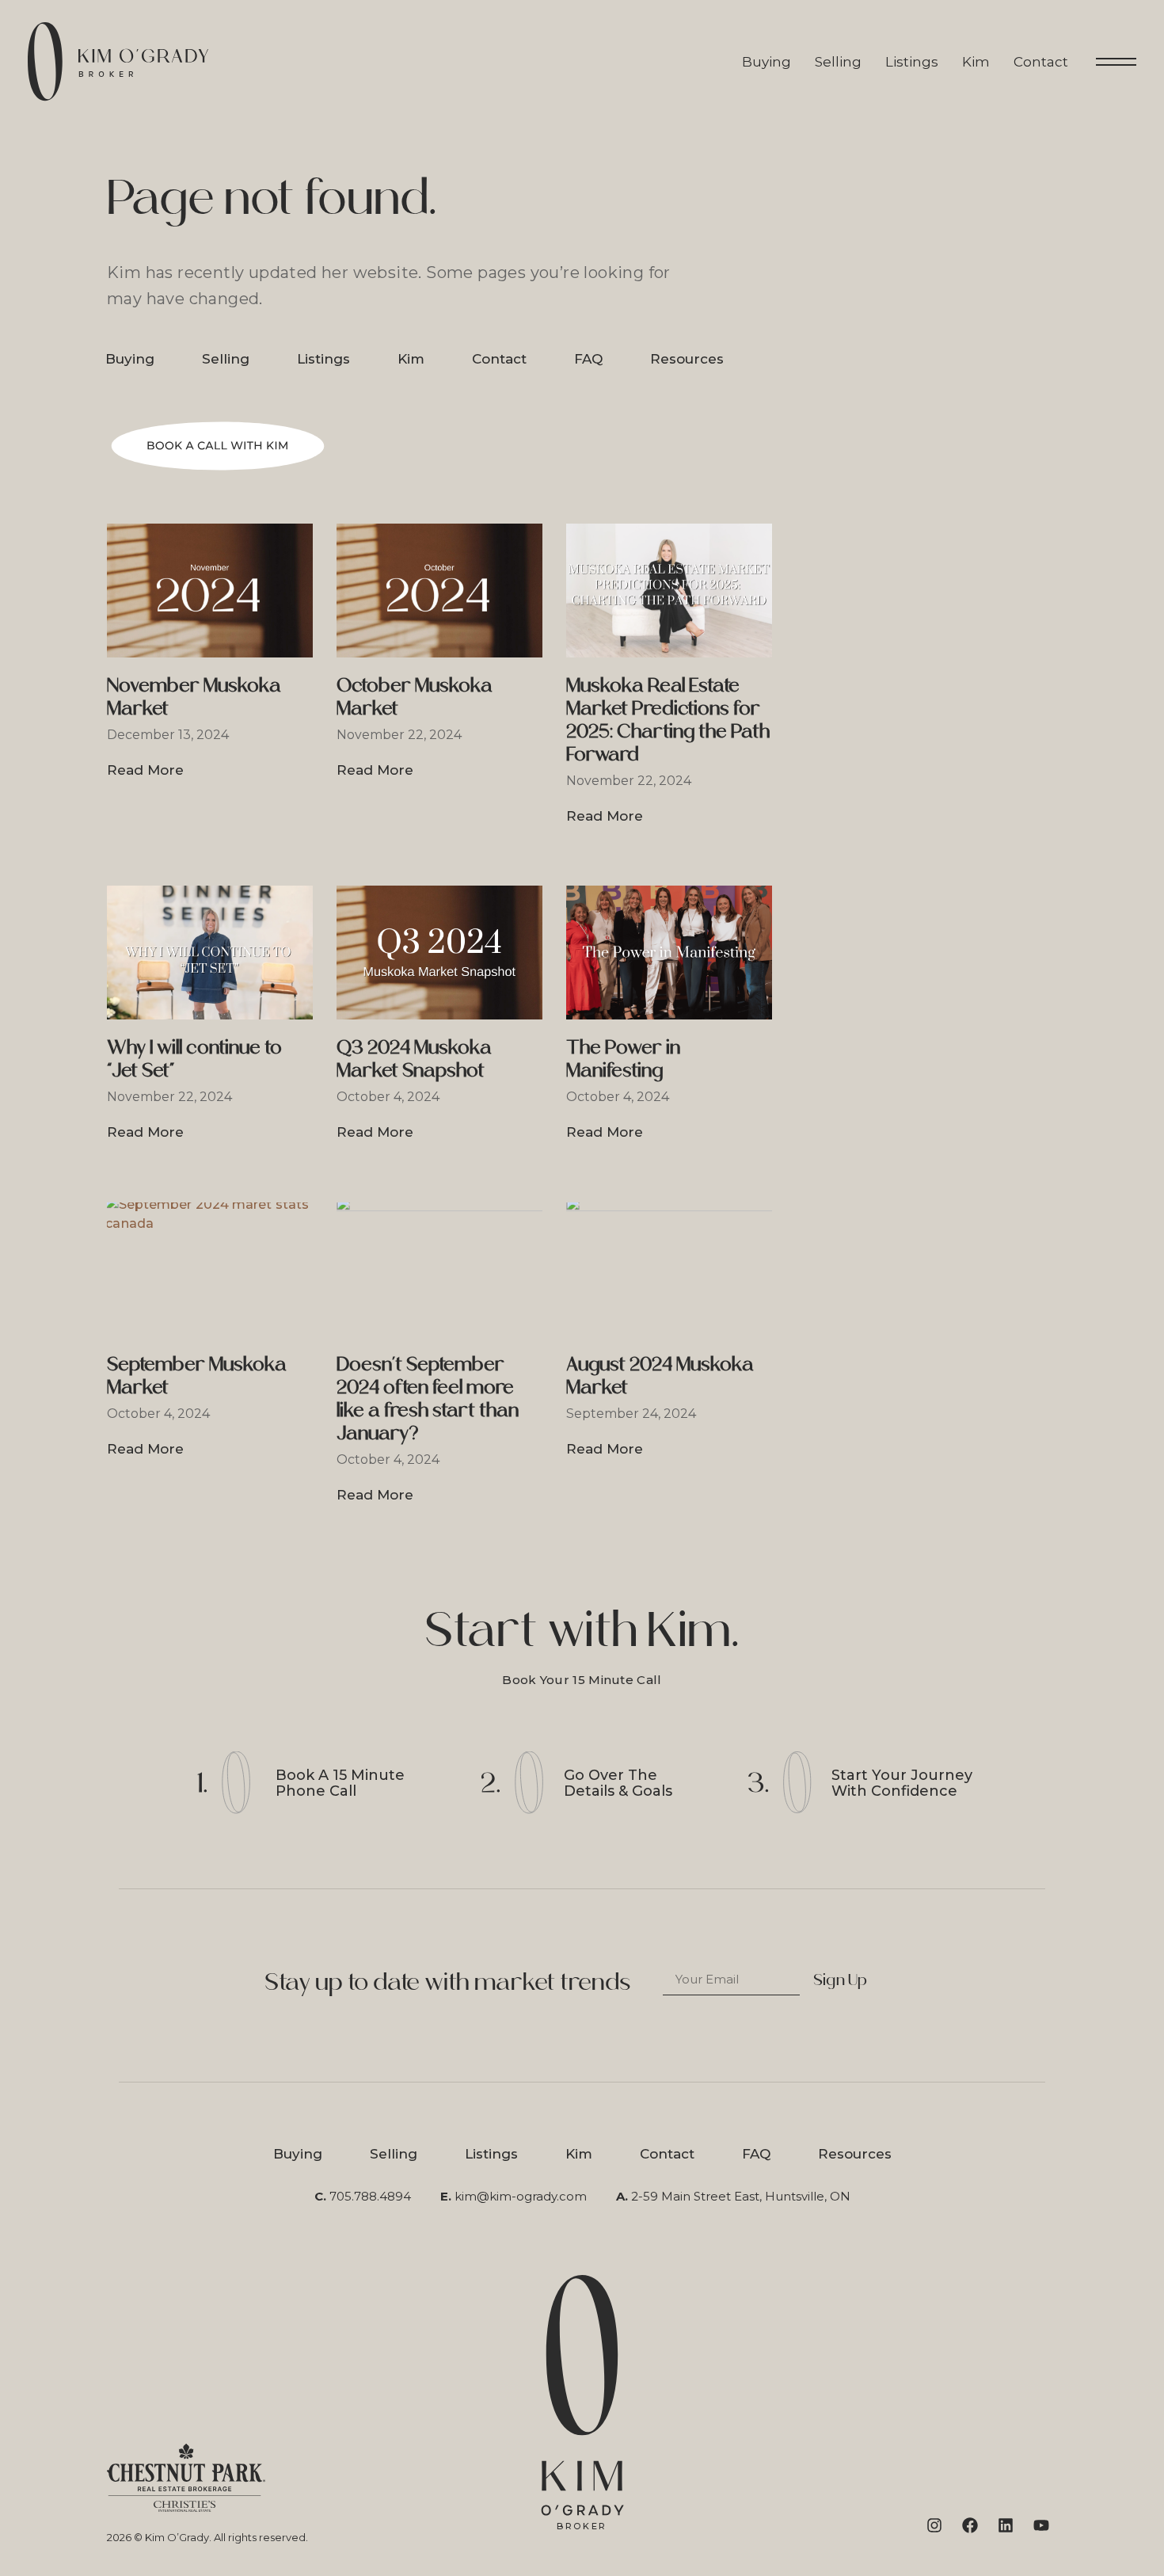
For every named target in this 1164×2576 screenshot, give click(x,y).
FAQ (588, 359)
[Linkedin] (1006, 2525)
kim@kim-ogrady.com (521, 2196)
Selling (838, 62)
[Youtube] (1041, 2525)
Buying (766, 62)
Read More (145, 770)
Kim (976, 62)
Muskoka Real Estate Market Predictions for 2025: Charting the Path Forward (668, 719)
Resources (687, 359)
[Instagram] (934, 2525)
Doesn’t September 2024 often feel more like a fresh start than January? (428, 1398)
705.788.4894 (370, 2196)
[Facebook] (970, 2525)
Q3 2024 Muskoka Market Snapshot (414, 1058)
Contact (1041, 62)
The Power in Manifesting (623, 1058)
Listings (912, 62)
